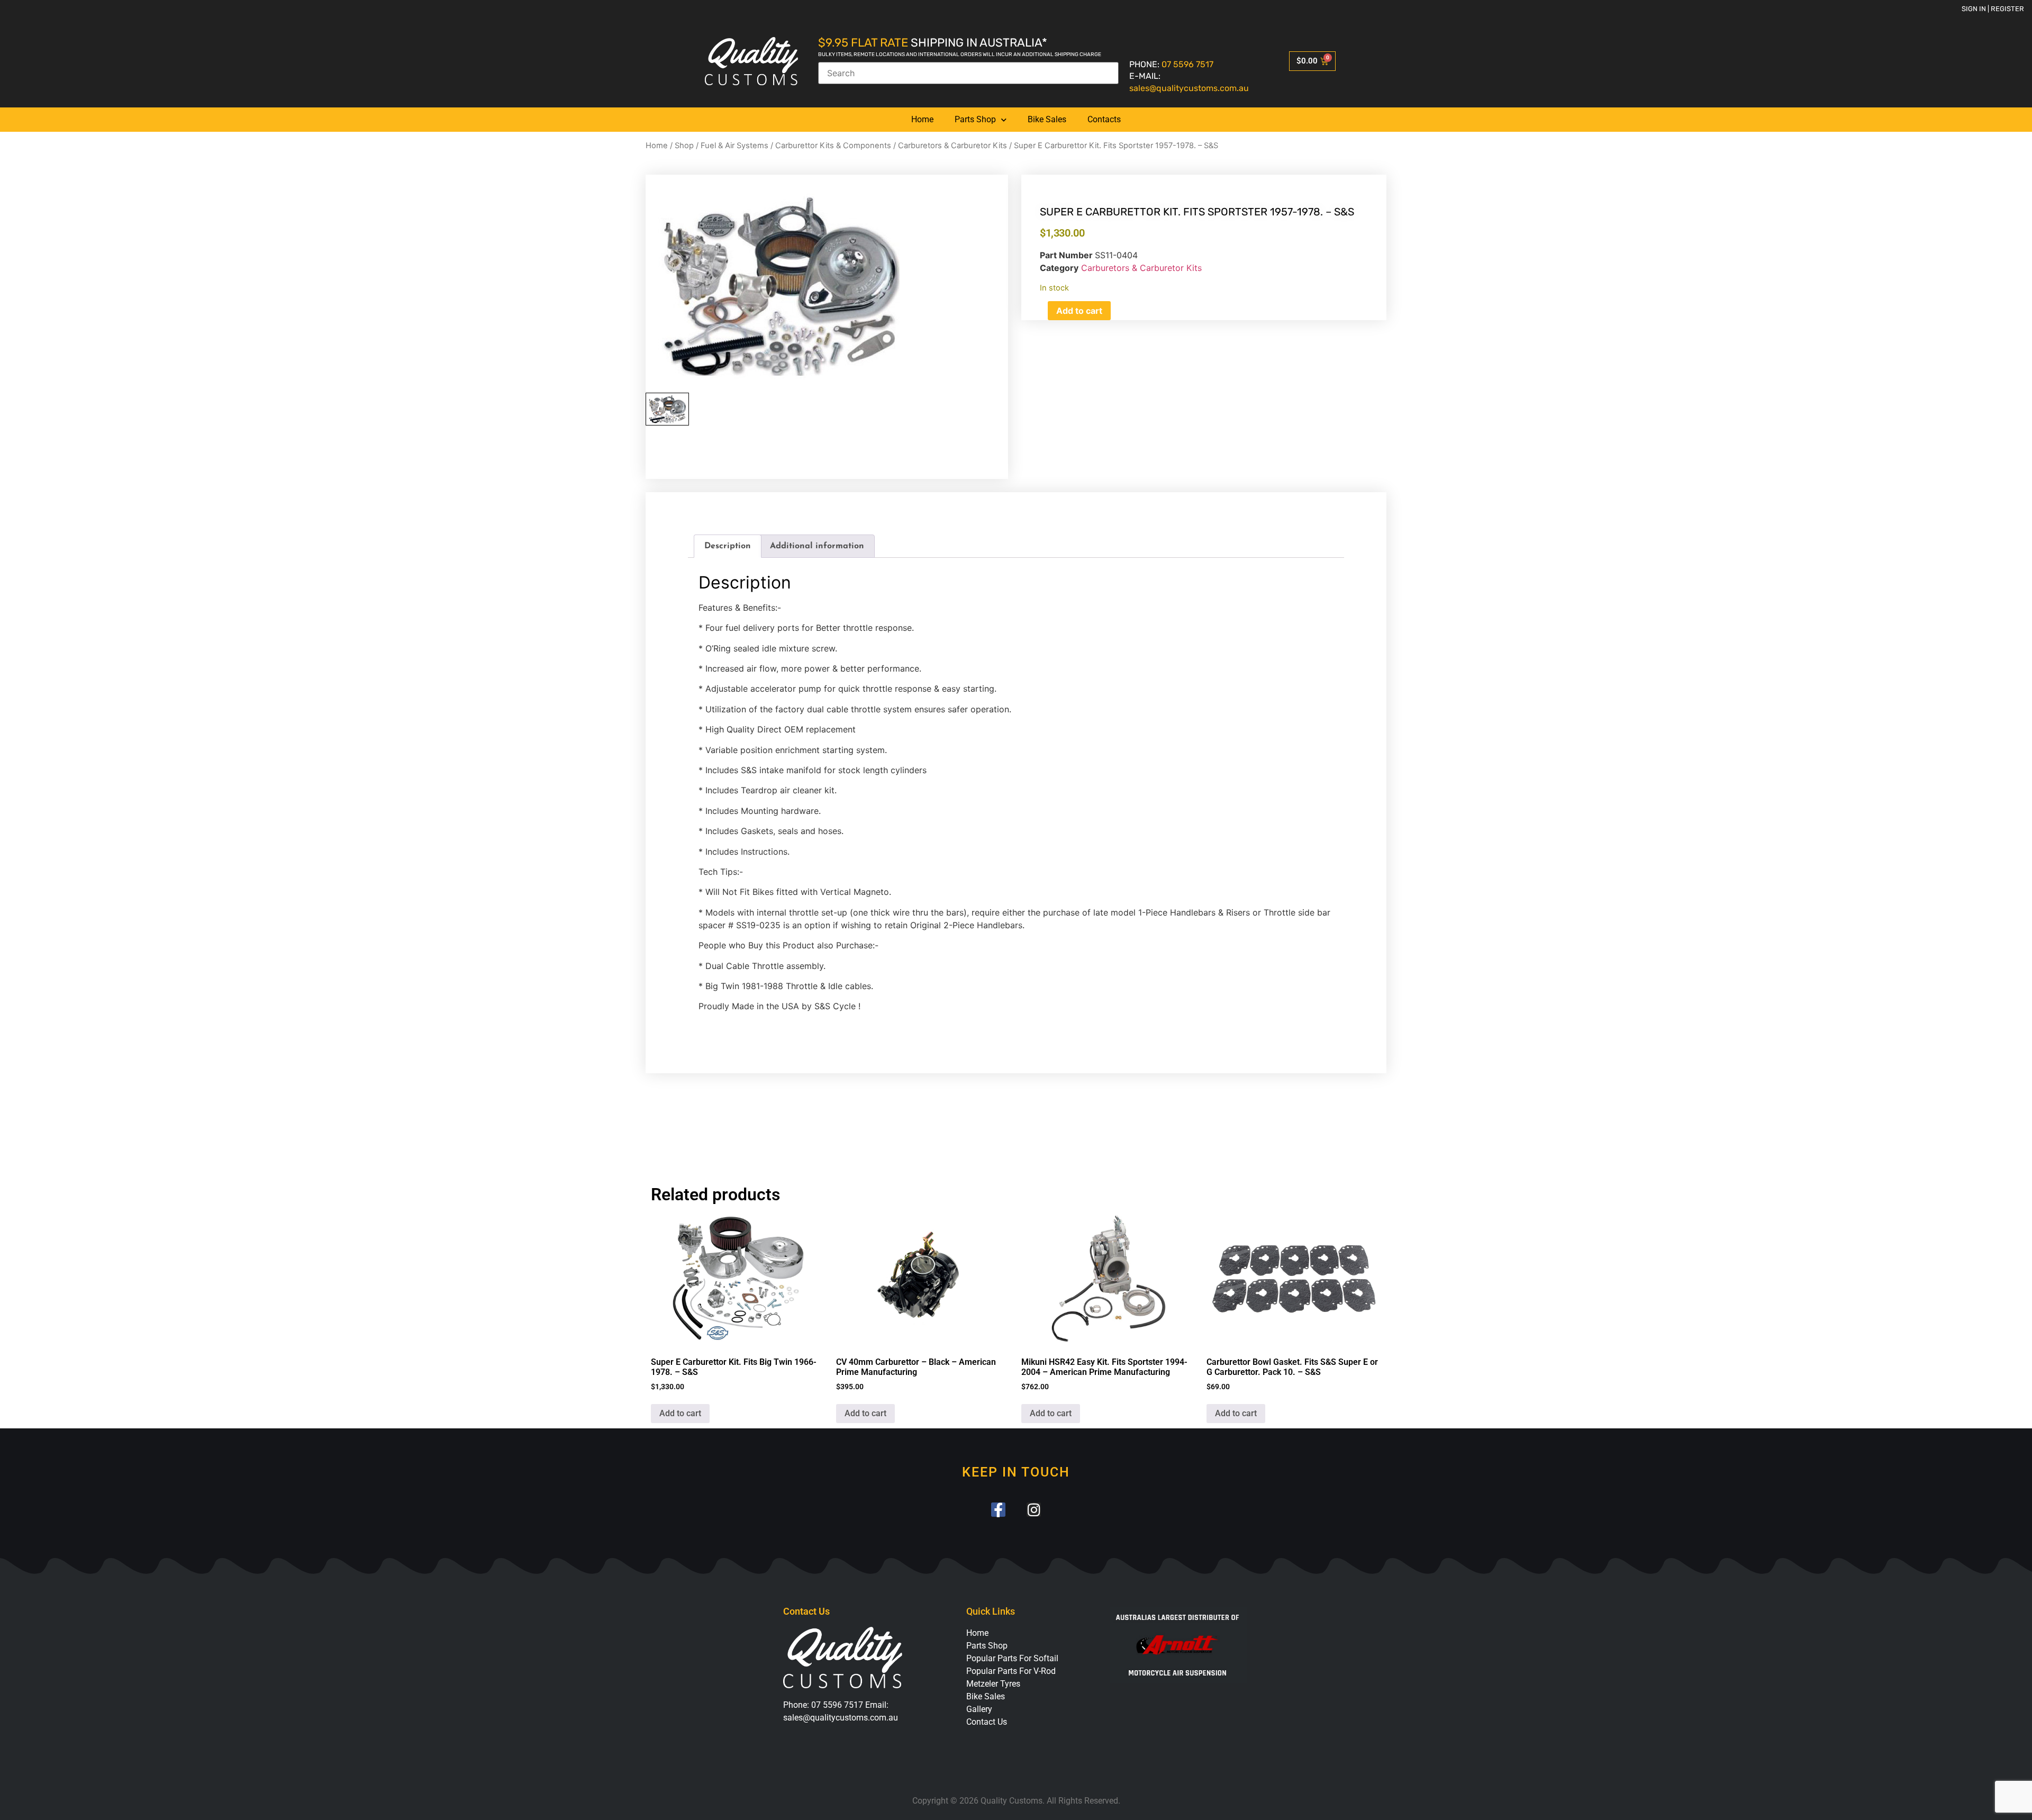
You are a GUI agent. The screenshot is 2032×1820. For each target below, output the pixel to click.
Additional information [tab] (817, 546)
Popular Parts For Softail (1012, 1658)
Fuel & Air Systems (734, 146)
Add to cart (1079, 311)
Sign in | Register (1993, 9)
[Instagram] (1034, 1510)
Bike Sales (1047, 119)
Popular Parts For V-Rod (1011, 1671)
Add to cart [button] (680, 1413)
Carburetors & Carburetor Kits (952, 146)
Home (922, 119)
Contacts (1104, 119)
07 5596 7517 (1187, 64)
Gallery (979, 1709)
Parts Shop (975, 119)
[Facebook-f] (998, 1510)
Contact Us (987, 1722)
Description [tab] (728, 546)
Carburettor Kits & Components (833, 146)
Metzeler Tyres (993, 1684)
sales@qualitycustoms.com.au (1189, 88)
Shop (684, 146)
